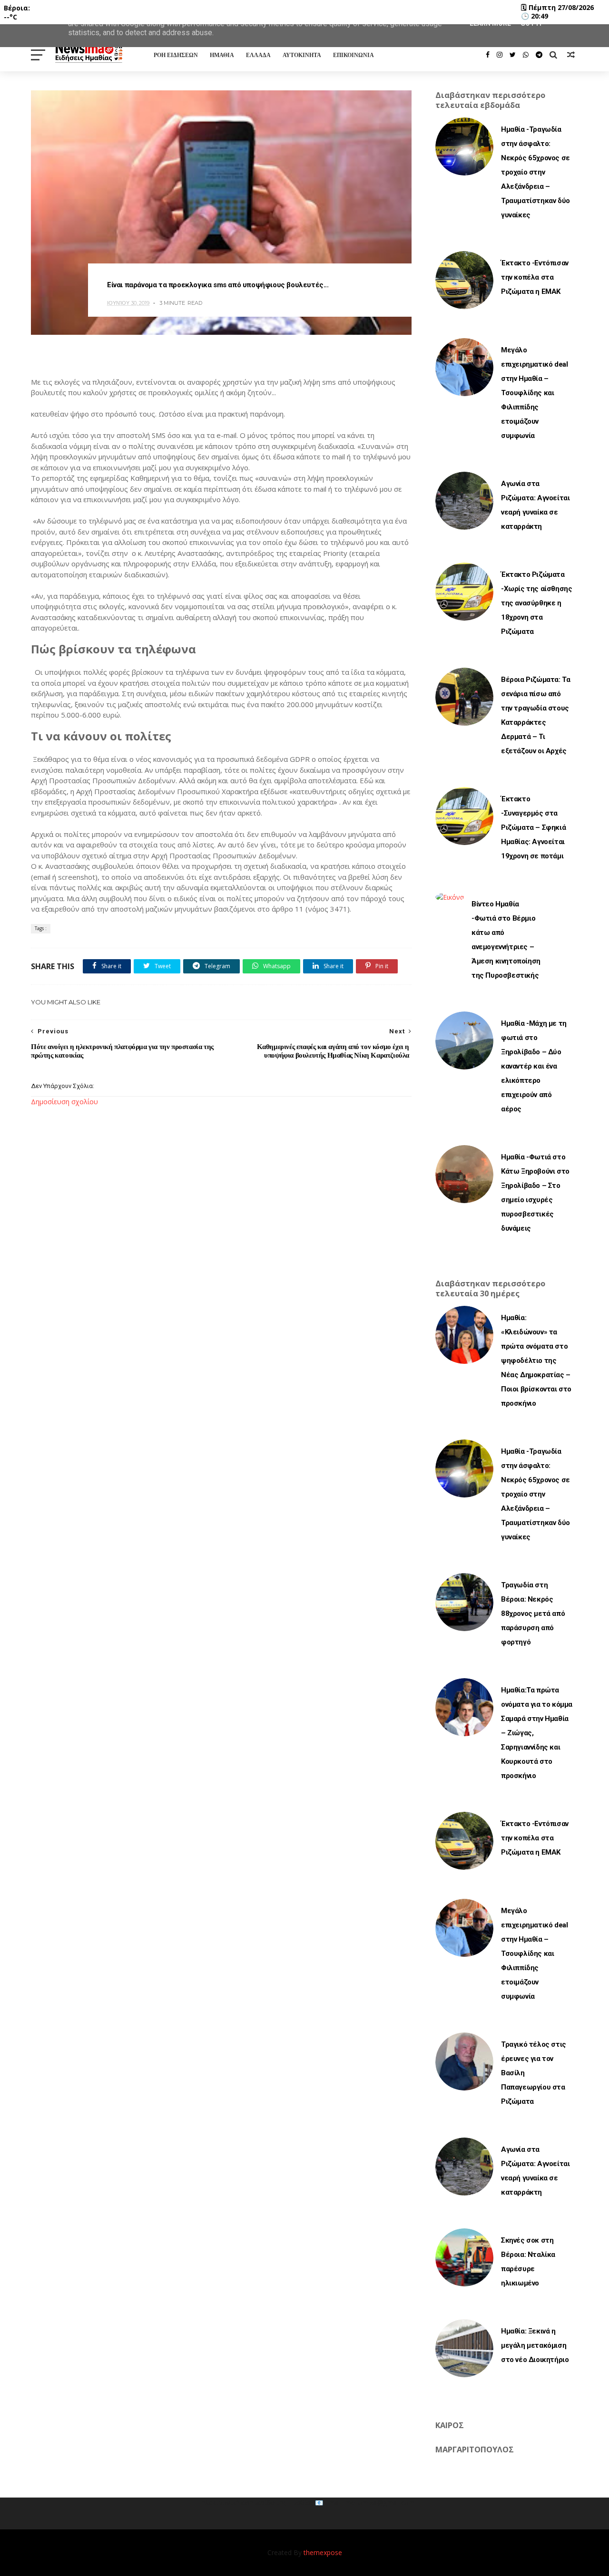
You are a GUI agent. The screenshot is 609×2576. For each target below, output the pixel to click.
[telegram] (539, 55)
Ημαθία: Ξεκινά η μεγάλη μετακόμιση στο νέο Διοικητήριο (535, 2345)
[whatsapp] (526, 55)
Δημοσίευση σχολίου (64, 1102)
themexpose (323, 2552)
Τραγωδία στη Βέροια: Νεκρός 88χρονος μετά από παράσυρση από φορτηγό (533, 1614)
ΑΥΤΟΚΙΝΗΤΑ (302, 55)
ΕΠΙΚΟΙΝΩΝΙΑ (354, 55)
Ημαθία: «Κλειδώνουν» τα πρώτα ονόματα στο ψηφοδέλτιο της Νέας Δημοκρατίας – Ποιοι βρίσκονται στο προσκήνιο (536, 1361)
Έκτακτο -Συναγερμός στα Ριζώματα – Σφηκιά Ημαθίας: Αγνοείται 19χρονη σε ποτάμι (533, 827)
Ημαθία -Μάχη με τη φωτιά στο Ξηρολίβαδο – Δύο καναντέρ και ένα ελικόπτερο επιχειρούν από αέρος (534, 1066)
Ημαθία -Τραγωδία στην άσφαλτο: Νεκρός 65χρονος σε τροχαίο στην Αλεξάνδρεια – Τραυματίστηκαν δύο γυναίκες (535, 172)
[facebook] (488, 55)
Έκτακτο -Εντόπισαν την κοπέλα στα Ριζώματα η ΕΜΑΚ (535, 277)
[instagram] (500, 55)
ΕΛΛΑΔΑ (258, 55)
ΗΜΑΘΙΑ (222, 55)
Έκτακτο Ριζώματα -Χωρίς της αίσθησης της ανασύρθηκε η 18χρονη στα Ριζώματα (536, 603)
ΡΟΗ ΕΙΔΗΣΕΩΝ (176, 55)
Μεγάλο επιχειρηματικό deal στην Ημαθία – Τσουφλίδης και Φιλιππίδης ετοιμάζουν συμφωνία (534, 393)
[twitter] (513, 55)
